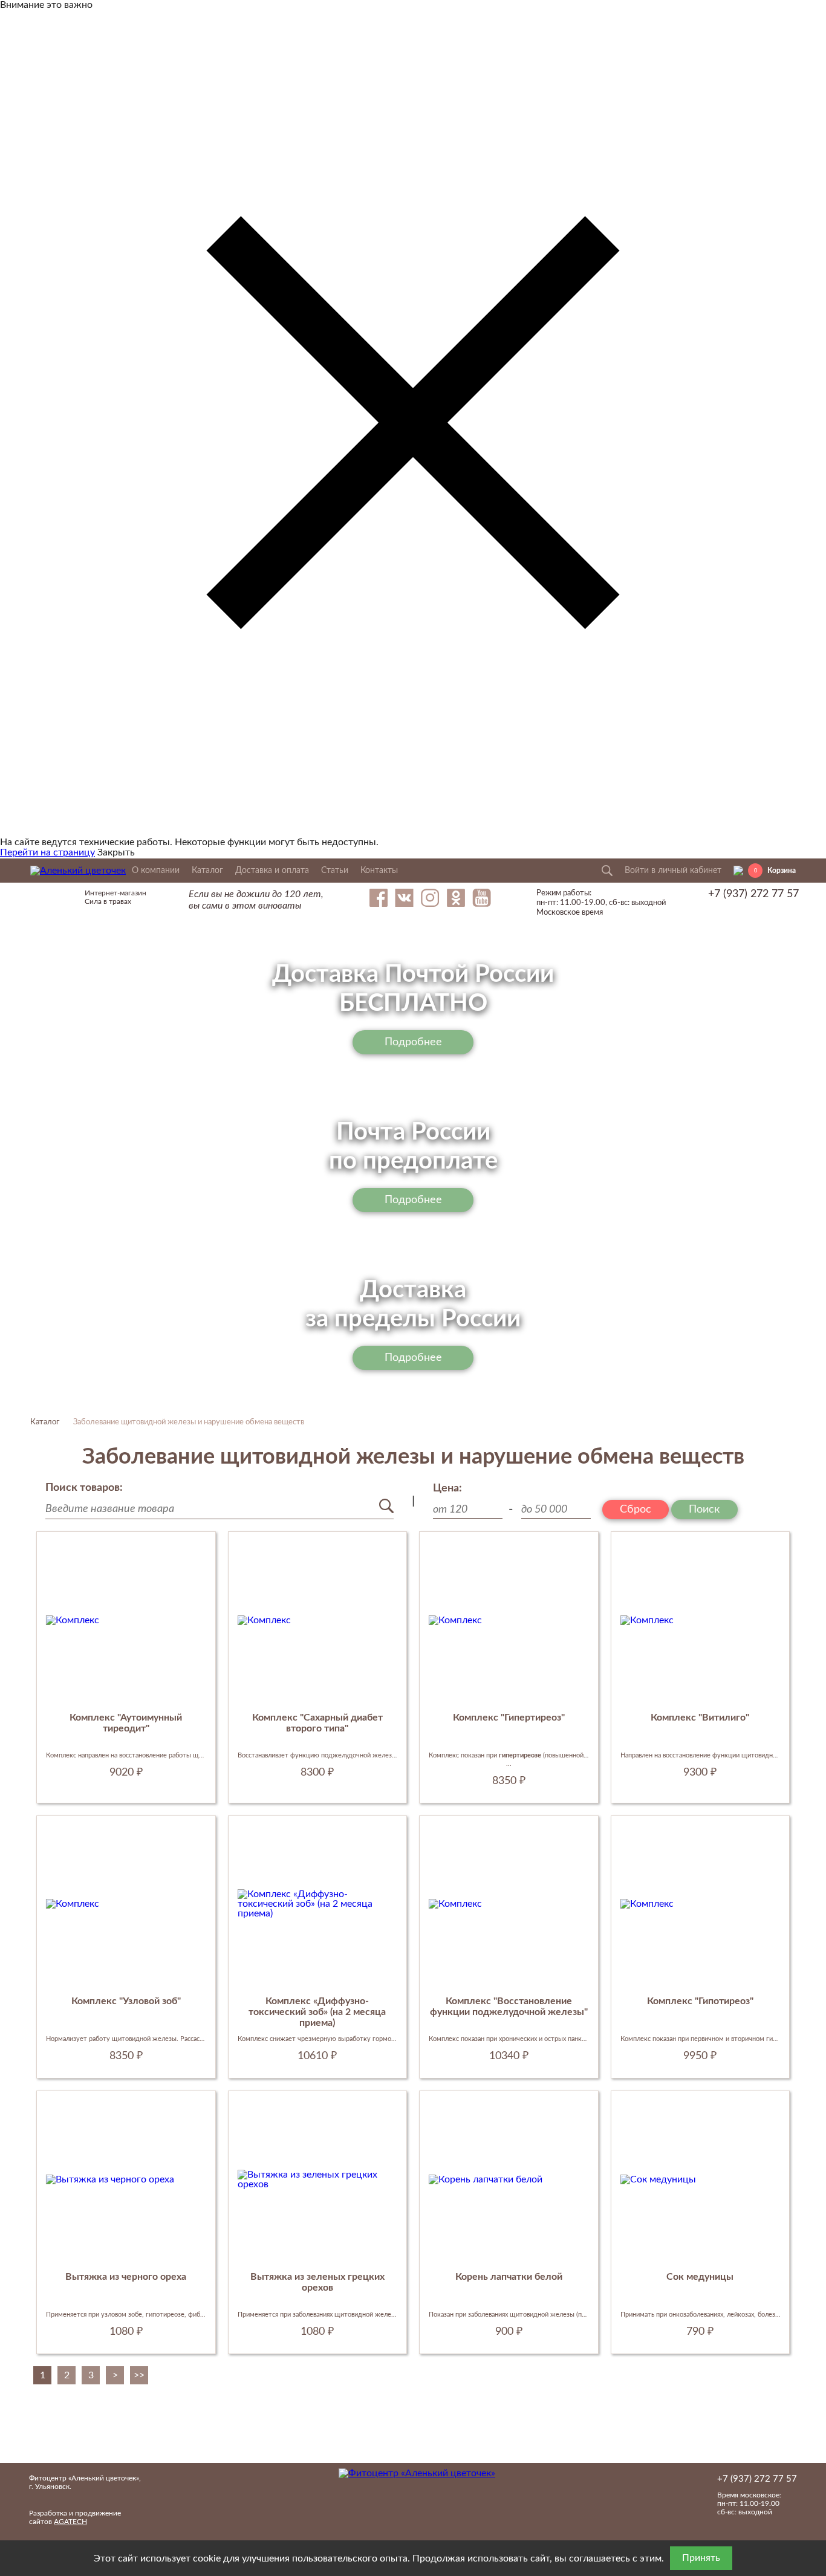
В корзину (126, 1794)
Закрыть (116, 852)
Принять (701, 2558)
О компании (156, 871)
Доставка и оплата (272, 871)
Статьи (335, 871)
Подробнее (413, 1042)
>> (139, 2375)
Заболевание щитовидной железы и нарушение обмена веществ (189, 1422)
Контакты (379, 871)
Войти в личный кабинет (673, 871)
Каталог (207, 871)
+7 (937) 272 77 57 (753, 894)
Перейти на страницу (47, 852)
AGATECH (70, 2522)
